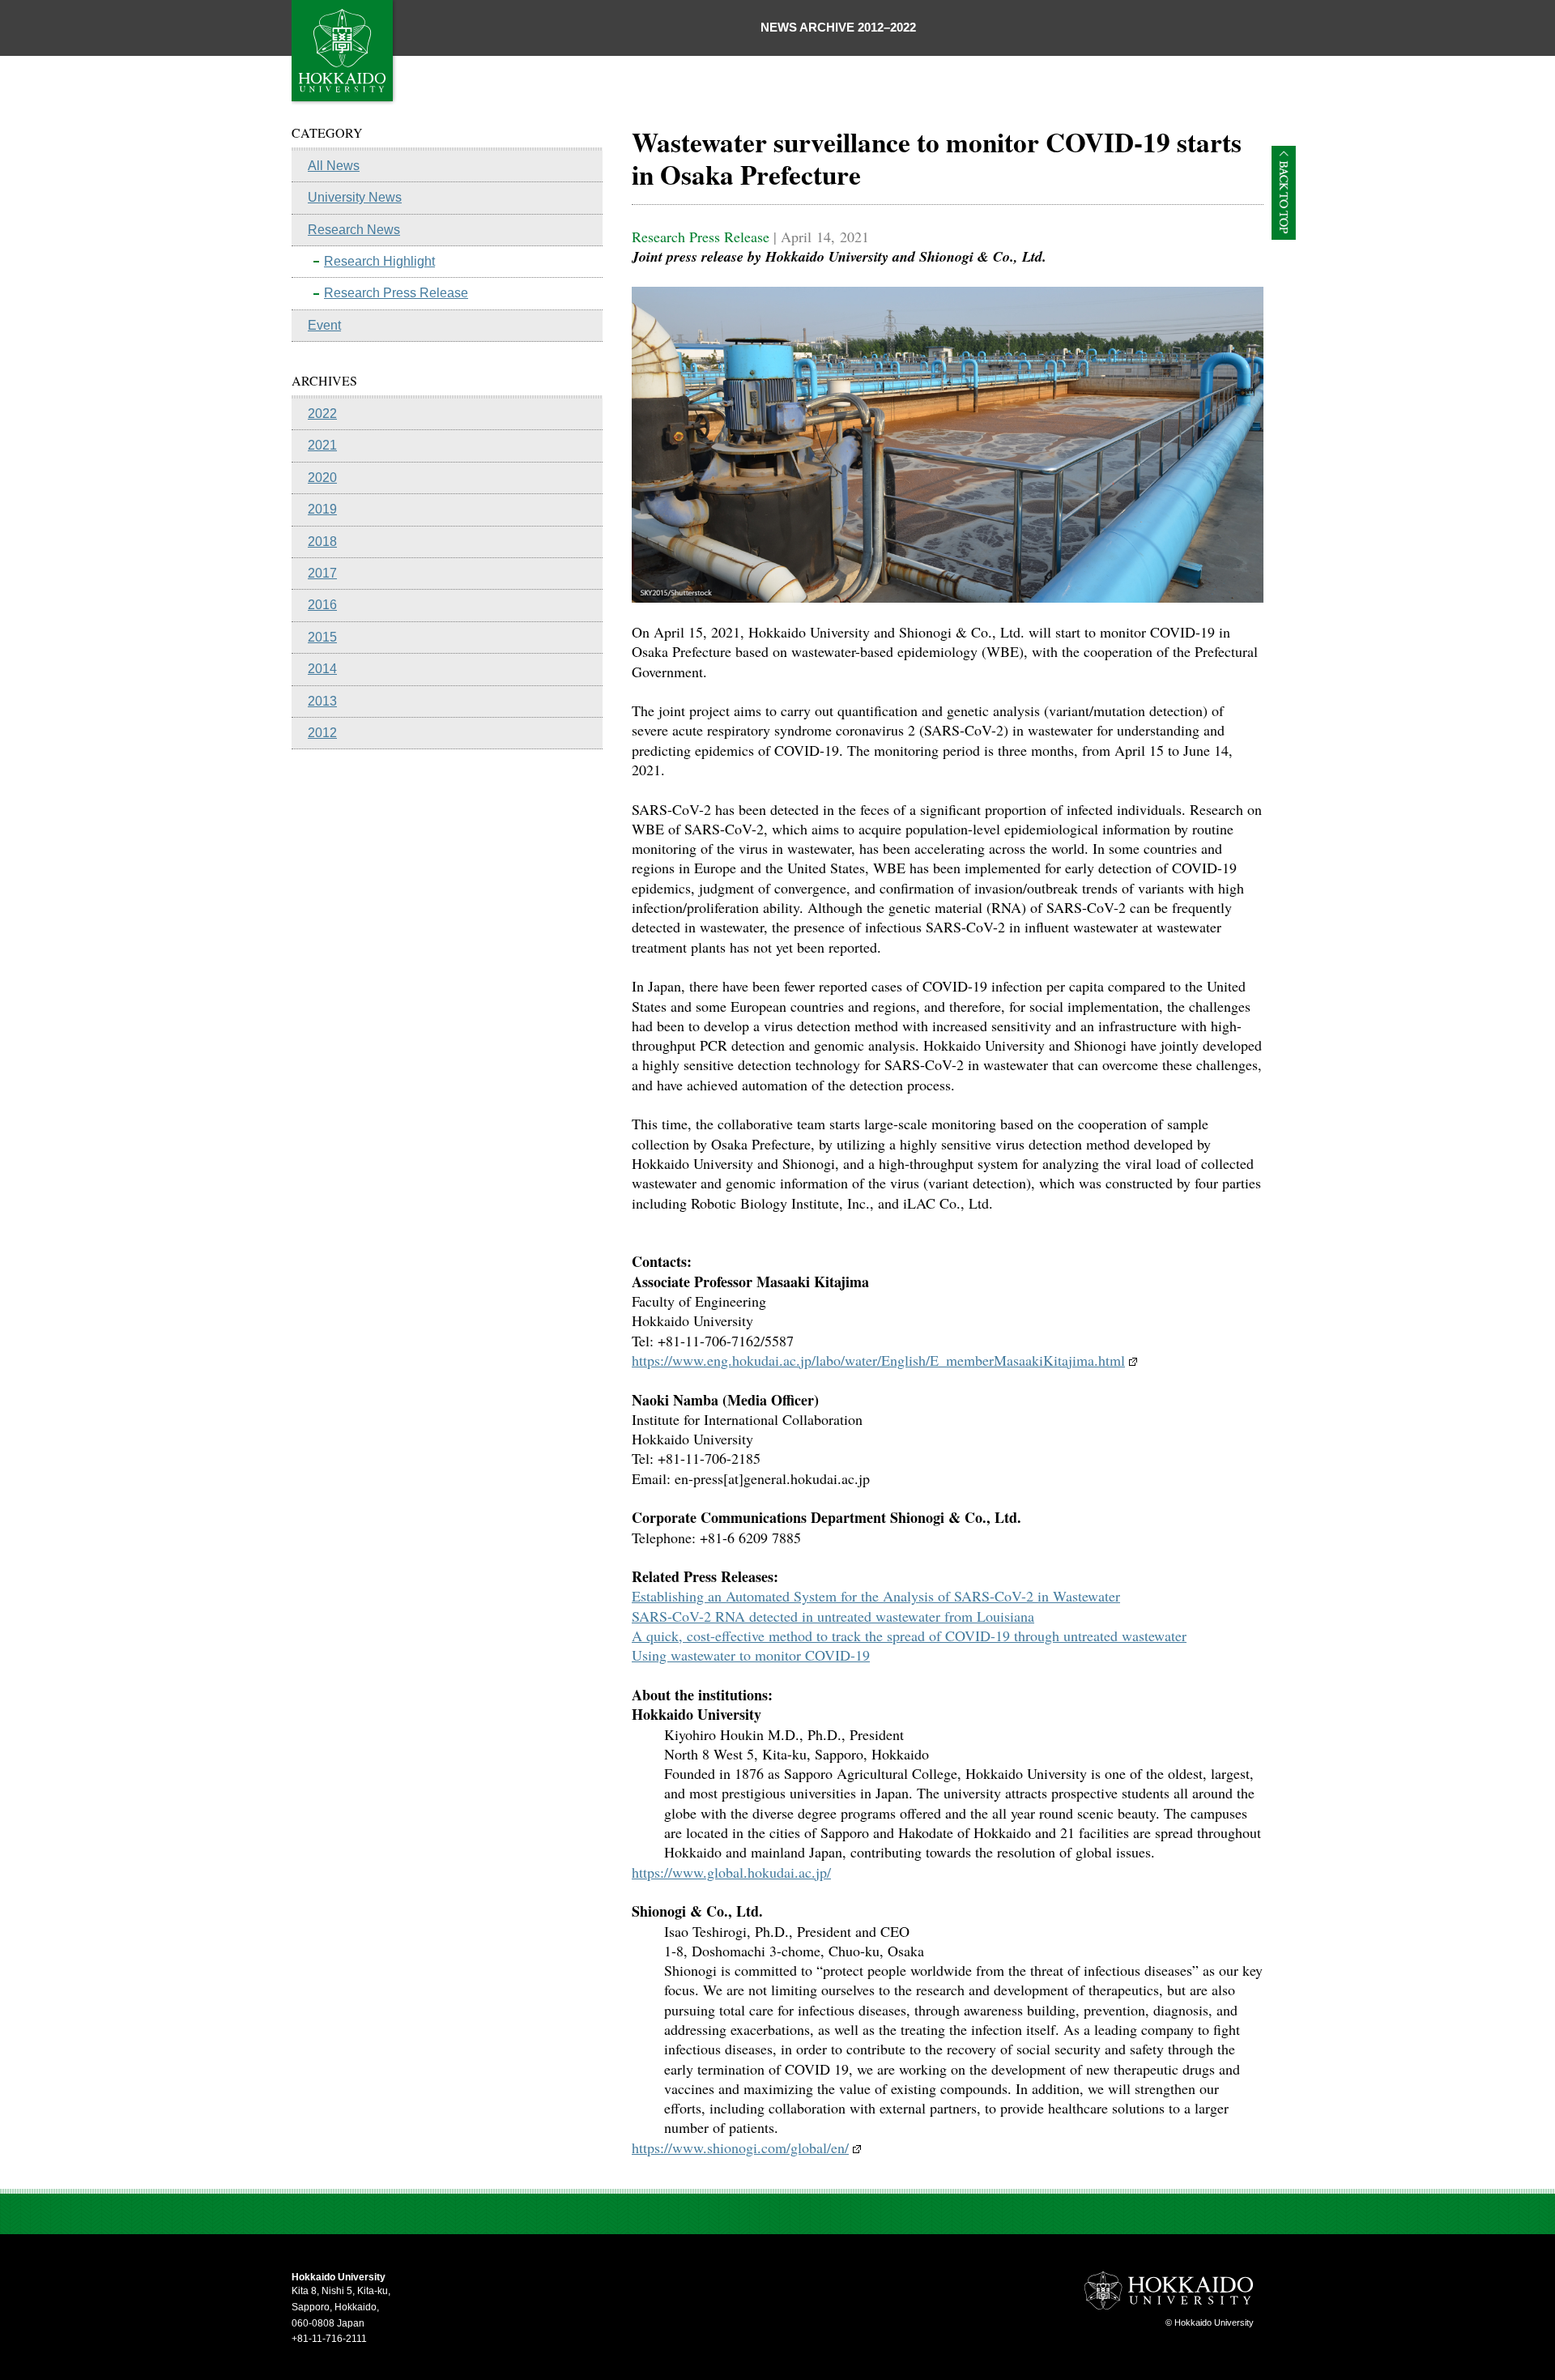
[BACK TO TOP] (1284, 235)
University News (355, 197)
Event (324, 325)
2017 (322, 573)
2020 (322, 478)
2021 (322, 445)
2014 (322, 669)
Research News (354, 230)
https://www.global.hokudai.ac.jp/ (731, 1872)
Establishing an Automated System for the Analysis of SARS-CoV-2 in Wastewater (876, 1596)
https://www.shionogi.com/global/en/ (740, 2148)
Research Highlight (379, 261)
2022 (322, 414)
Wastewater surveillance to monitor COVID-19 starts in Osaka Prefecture (937, 158)
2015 (322, 637)
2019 (322, 509)
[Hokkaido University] (344, 101)
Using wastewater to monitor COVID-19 (751, 1655)
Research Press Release (396, 293)
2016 (322, 605)
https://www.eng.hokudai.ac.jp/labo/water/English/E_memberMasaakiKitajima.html (878, 1360)
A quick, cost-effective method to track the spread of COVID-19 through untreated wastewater (909, 1636)
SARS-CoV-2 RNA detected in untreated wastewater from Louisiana (833, 1616)
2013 (322, 701)
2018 (322, 542)
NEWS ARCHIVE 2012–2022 (838, 27)
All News (334, 166)
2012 (322, 733)
